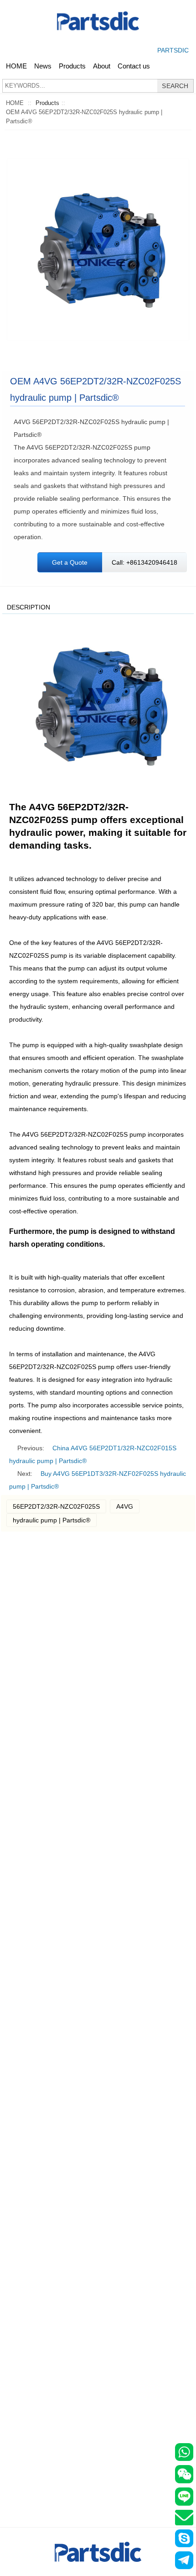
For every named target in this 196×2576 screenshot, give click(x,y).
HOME (16, 66)
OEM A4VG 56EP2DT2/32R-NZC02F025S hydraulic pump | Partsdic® (84, 117)
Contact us (134, 66)
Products (72, 66)
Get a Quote (70, 562)
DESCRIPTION (28, 607)
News (43, 66)
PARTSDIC (173, 50)
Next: (25, 1474)
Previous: (31, 1448)
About (102, 66)
